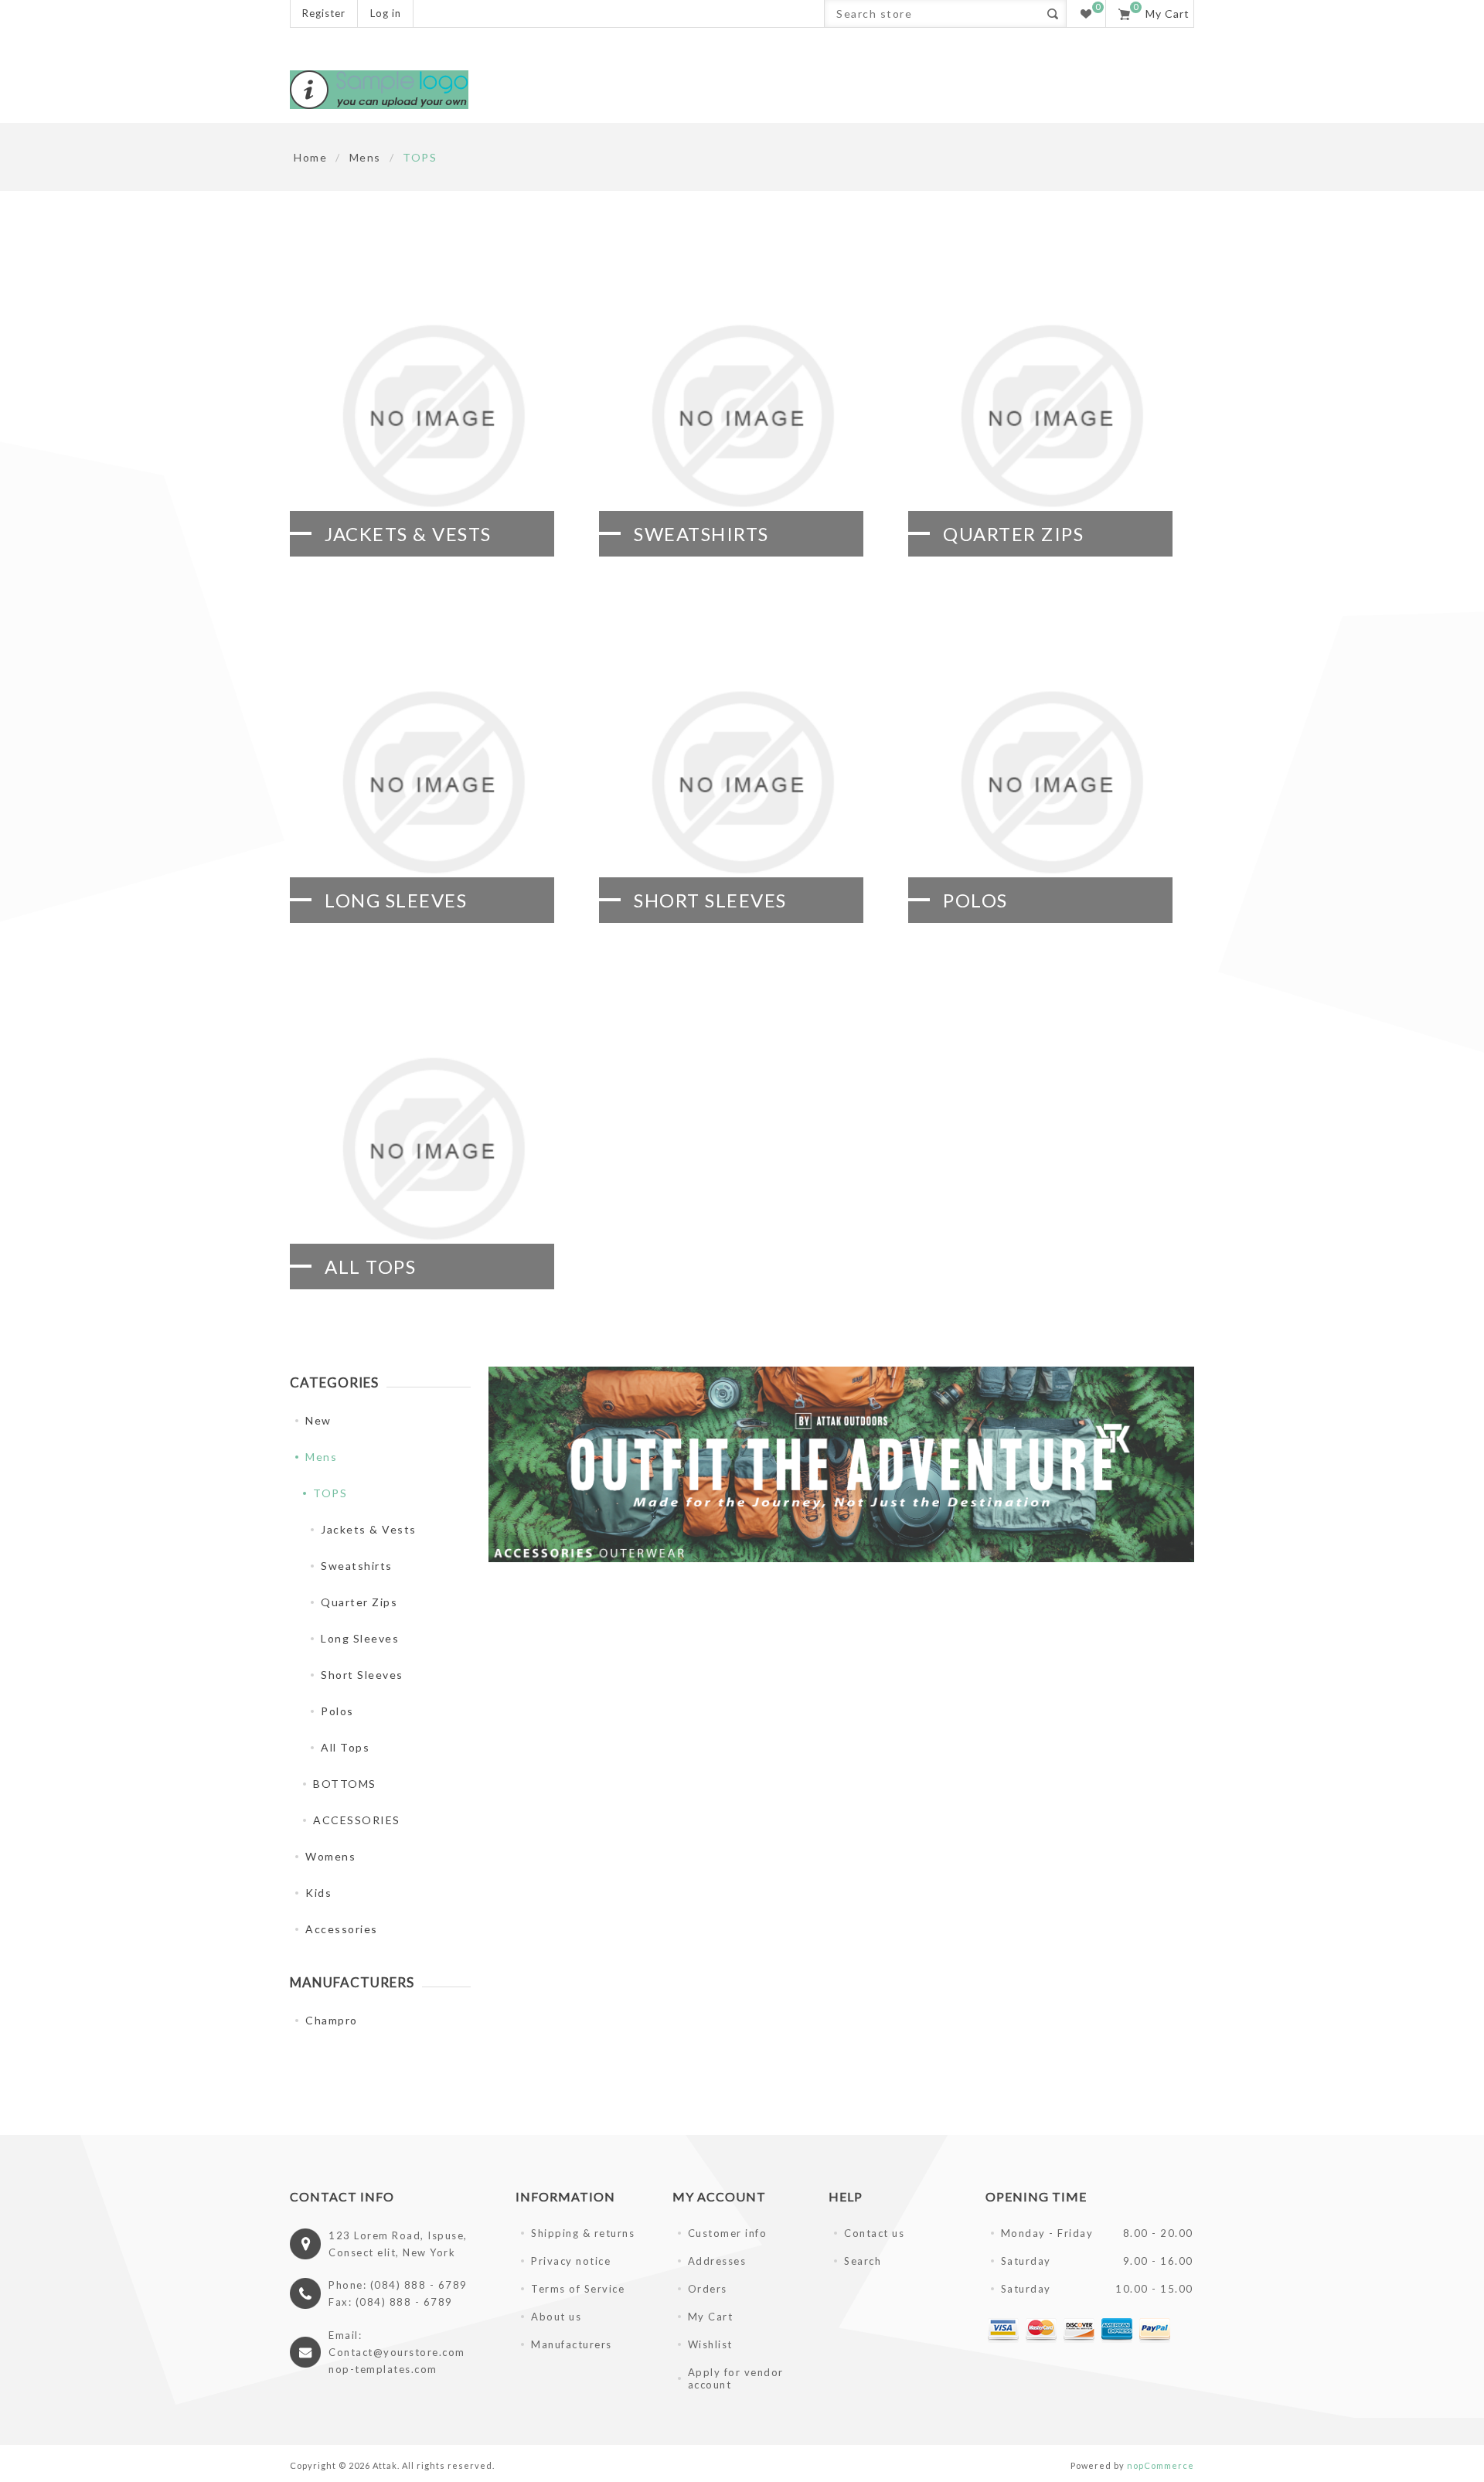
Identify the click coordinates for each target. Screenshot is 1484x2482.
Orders (708, 2289)
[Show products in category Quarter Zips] (1051, 416)
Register (324, 13)
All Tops (370, 1267)
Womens (330, 1856)
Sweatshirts (701, 534)
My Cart (711, 2317)
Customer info (728, 2233)
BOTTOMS (345, 1784)
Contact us (874, 2233)
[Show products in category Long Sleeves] (433, 782)
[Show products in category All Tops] (433, 1149)
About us (556, 2317)
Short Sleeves (710, 900)
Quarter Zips (1013, 534)
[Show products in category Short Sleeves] (742, 782)
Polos (975, 900)
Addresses (717, 2261)
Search (1052, 14)
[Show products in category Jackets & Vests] (433, 416)
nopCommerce (1161, 2465)
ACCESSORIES (357, 1820)
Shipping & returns (583, 2233)
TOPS (330, 1493)
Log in (386, 13)
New (318, 1420)
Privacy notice (571, 2261)
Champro (332, 2020)
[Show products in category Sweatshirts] (742, 416)
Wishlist (710, 2344)
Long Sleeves (396, 900)
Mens (321, 1457)
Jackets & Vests (408, 534)
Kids (318, 1893)
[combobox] (932, 14)
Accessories (342, 1929)
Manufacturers (572, 2344)
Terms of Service (578, 2289)
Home (310, 157)
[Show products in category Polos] (1051, 782)
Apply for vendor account (736, 2378)
